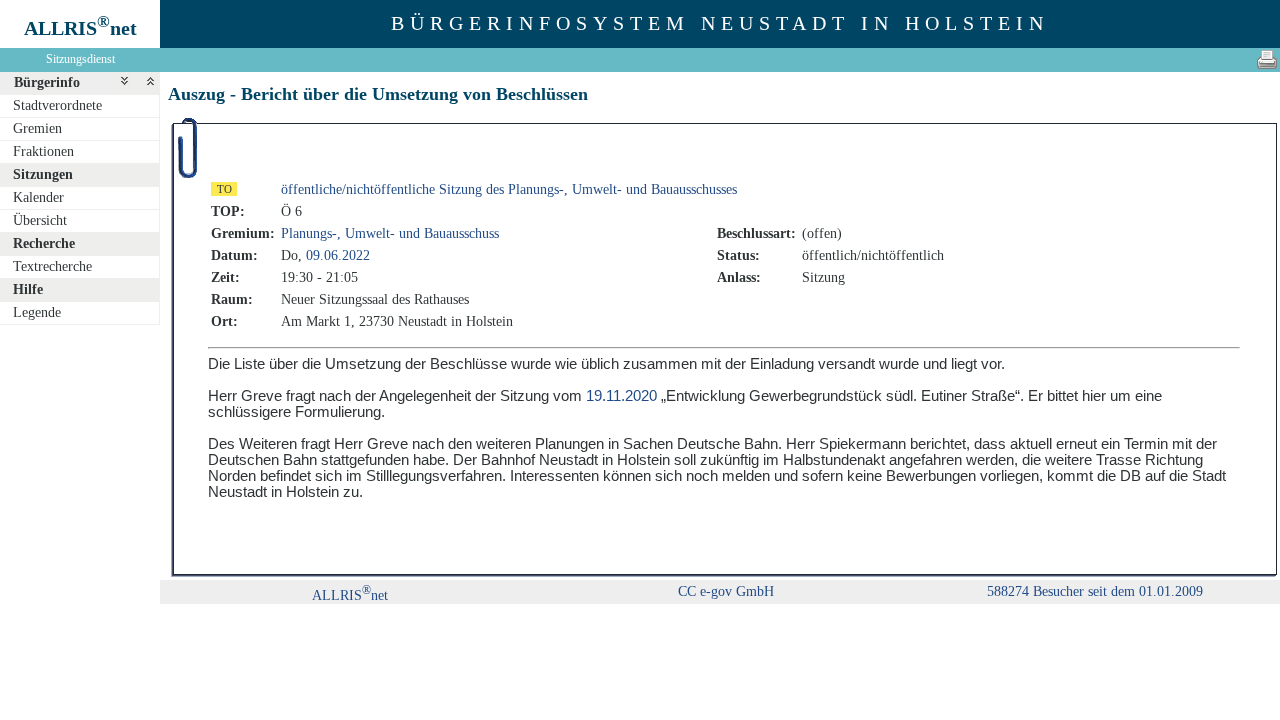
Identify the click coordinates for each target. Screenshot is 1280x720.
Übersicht (40, 220)
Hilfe (28, 289)
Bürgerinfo (47, 82)
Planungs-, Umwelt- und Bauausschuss (390, 233)
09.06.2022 (338, 255)
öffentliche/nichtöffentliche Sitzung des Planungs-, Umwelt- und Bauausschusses (509, 189)
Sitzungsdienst (80, 59)
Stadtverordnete (57, 105)
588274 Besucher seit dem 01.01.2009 (1095, 591)
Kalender (38, 197)
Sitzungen (43, 174)
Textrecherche (52, 266)
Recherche (44, 243)
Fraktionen (43, 151)
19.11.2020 (621, 396)
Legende (37, 312)
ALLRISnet (350, 595)
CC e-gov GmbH (726, 591)
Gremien (37, 128)
